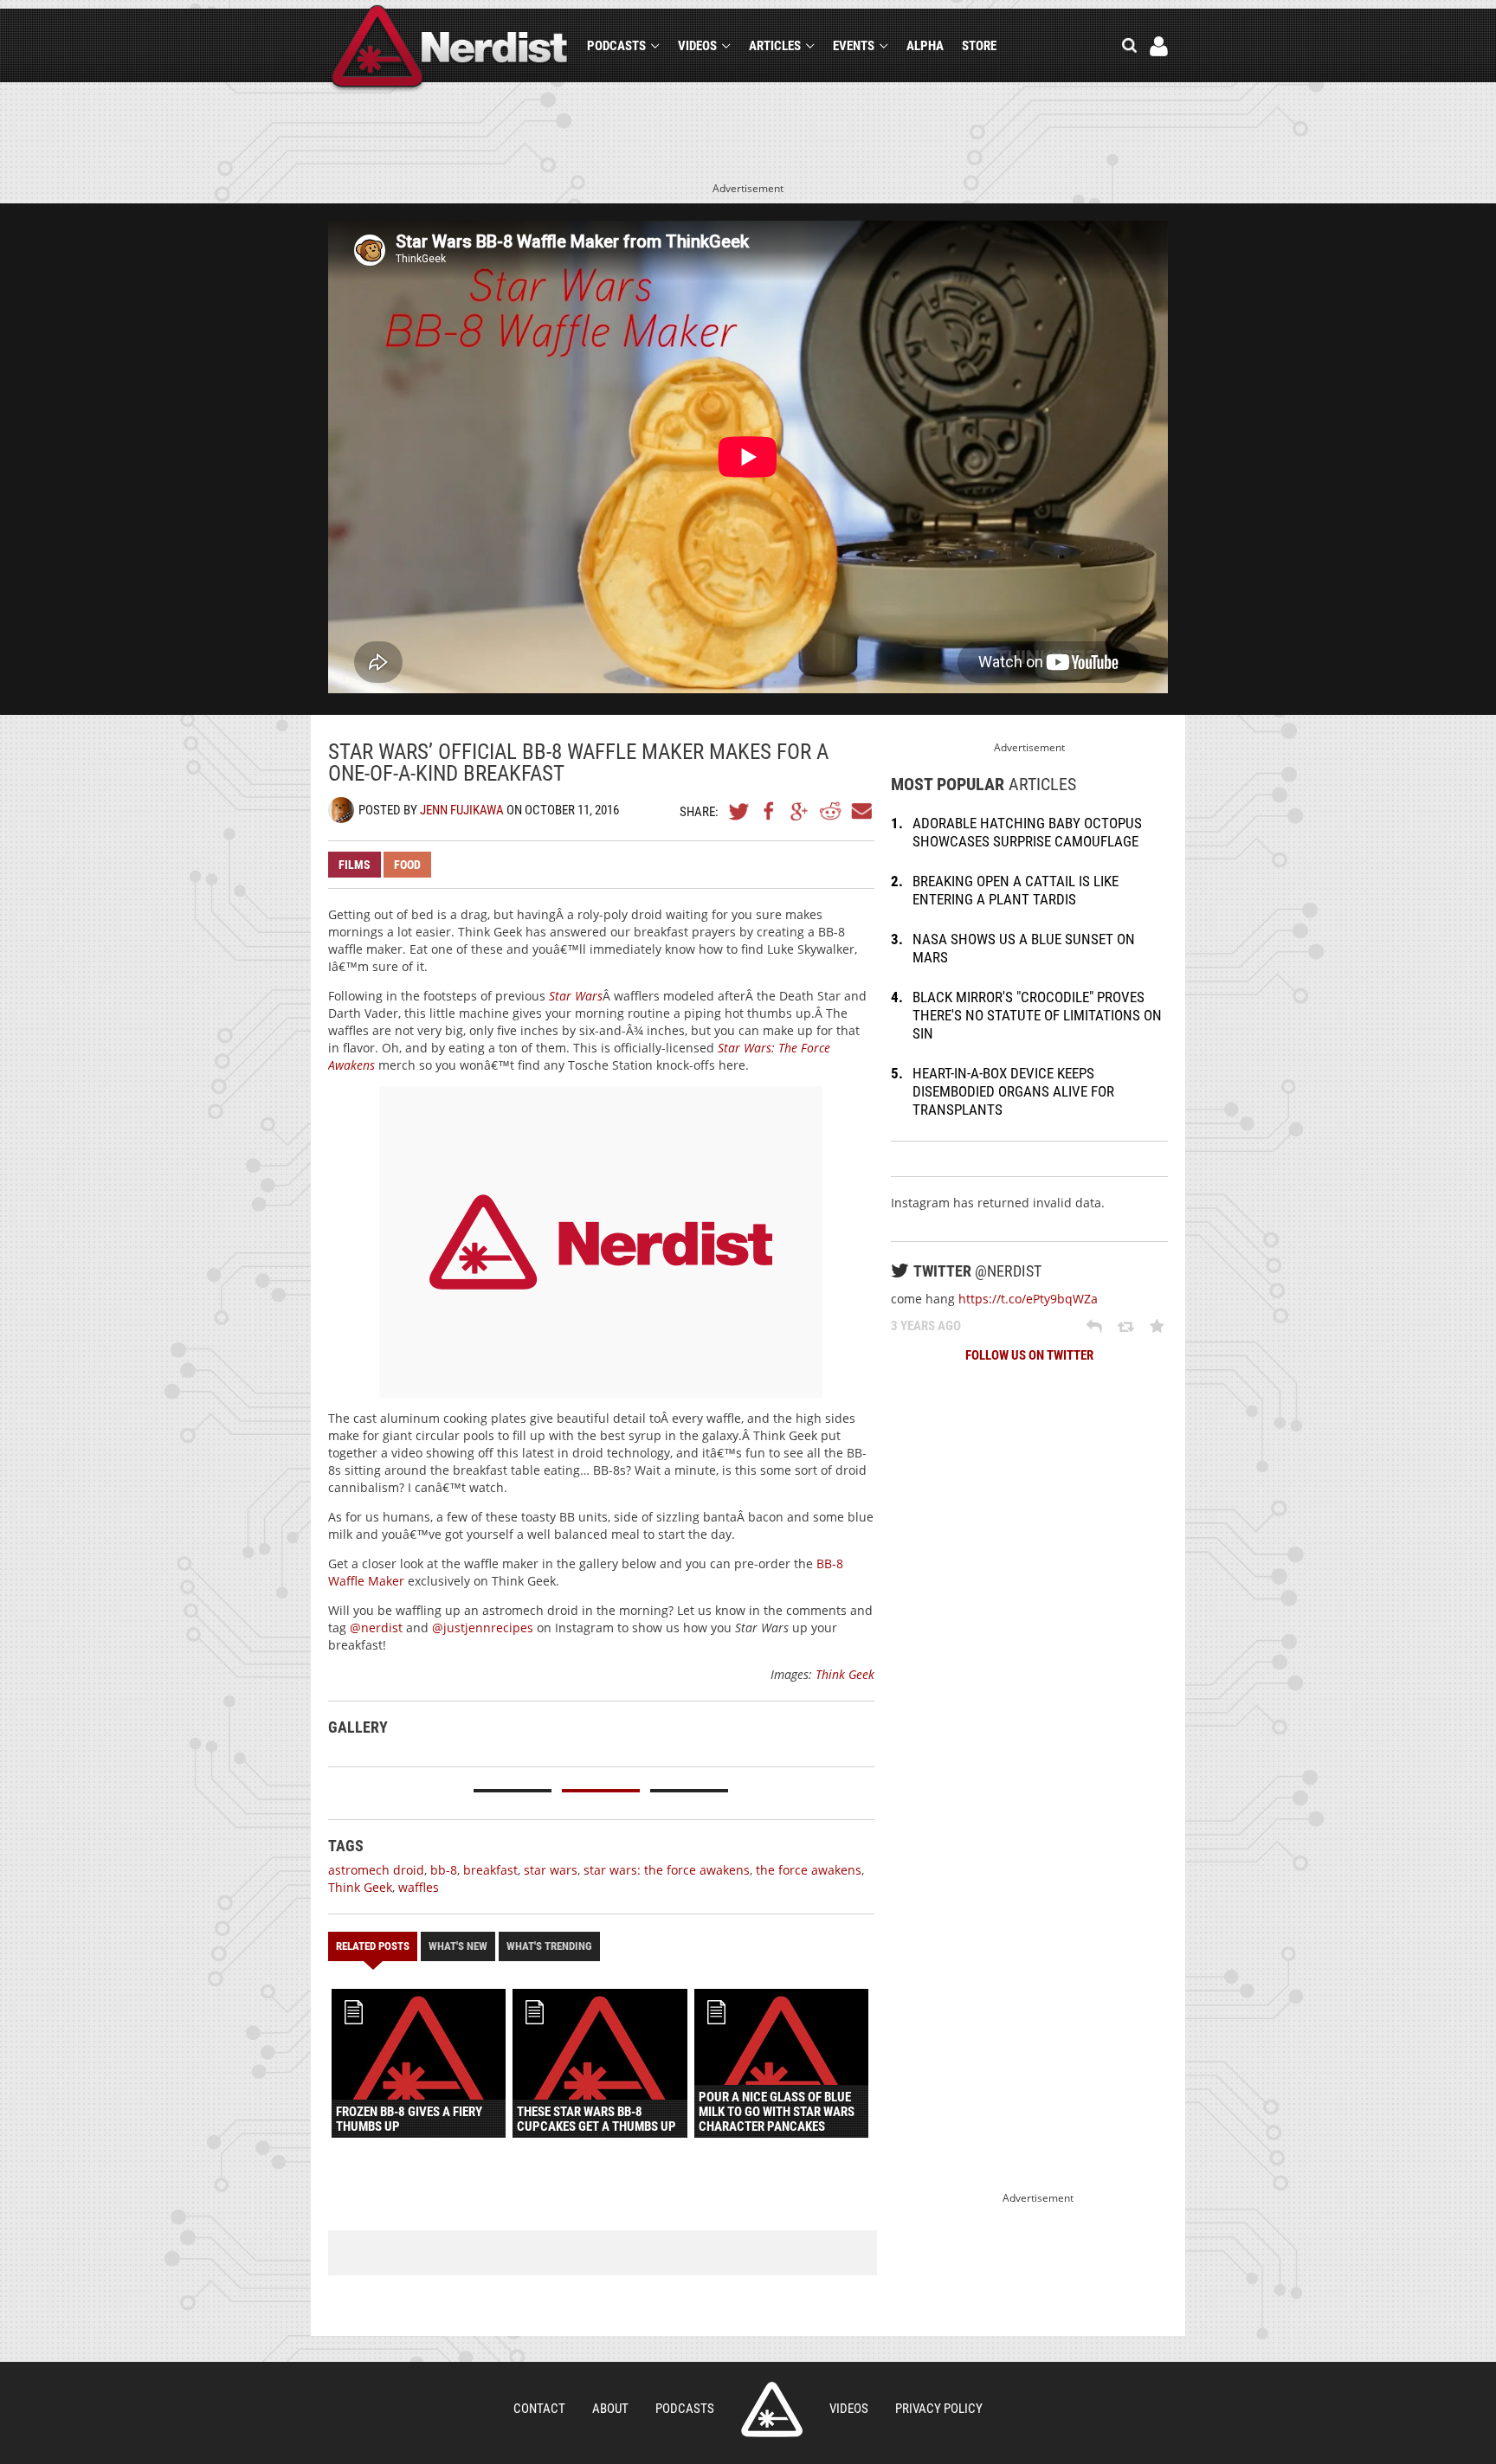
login (1159, 46)
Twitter (739, 811)
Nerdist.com (772, 2409)
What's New (458, 1946)
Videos (697, 46)
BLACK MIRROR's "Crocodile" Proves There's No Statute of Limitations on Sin (1037, 1015)
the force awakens (809, 1870)
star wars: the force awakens (667, 1870)
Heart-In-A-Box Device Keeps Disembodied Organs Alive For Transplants (1013, 1091)
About (610, 2409)
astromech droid (376, 1870)
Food (407, 865)
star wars (551, 1870)
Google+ (800, 811)
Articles (775, 46)
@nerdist (376, 1628)
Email (861, 811)
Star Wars (576, 996)
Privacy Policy (939, 2409)
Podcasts (616, 46)
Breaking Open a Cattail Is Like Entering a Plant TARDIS (1016, 890)
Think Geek (845, 1674)
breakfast (490, 1870)
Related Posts (373, 1946)
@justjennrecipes (483, 1628)
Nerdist (450, 49)
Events (854, 46)
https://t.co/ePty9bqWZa (1028, 1299)
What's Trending (549, 1946)
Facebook (770, 811)
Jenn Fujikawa (462, 810)
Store (979, 46)
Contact (539, 2409)
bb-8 (444, 1870)
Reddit (830, 811)
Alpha (925, 46)
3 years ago (926, 1326)
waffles (419, 1887)
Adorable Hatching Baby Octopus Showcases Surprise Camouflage (1027, 832)
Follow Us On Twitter (1029, 1355)
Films (355, 865)
